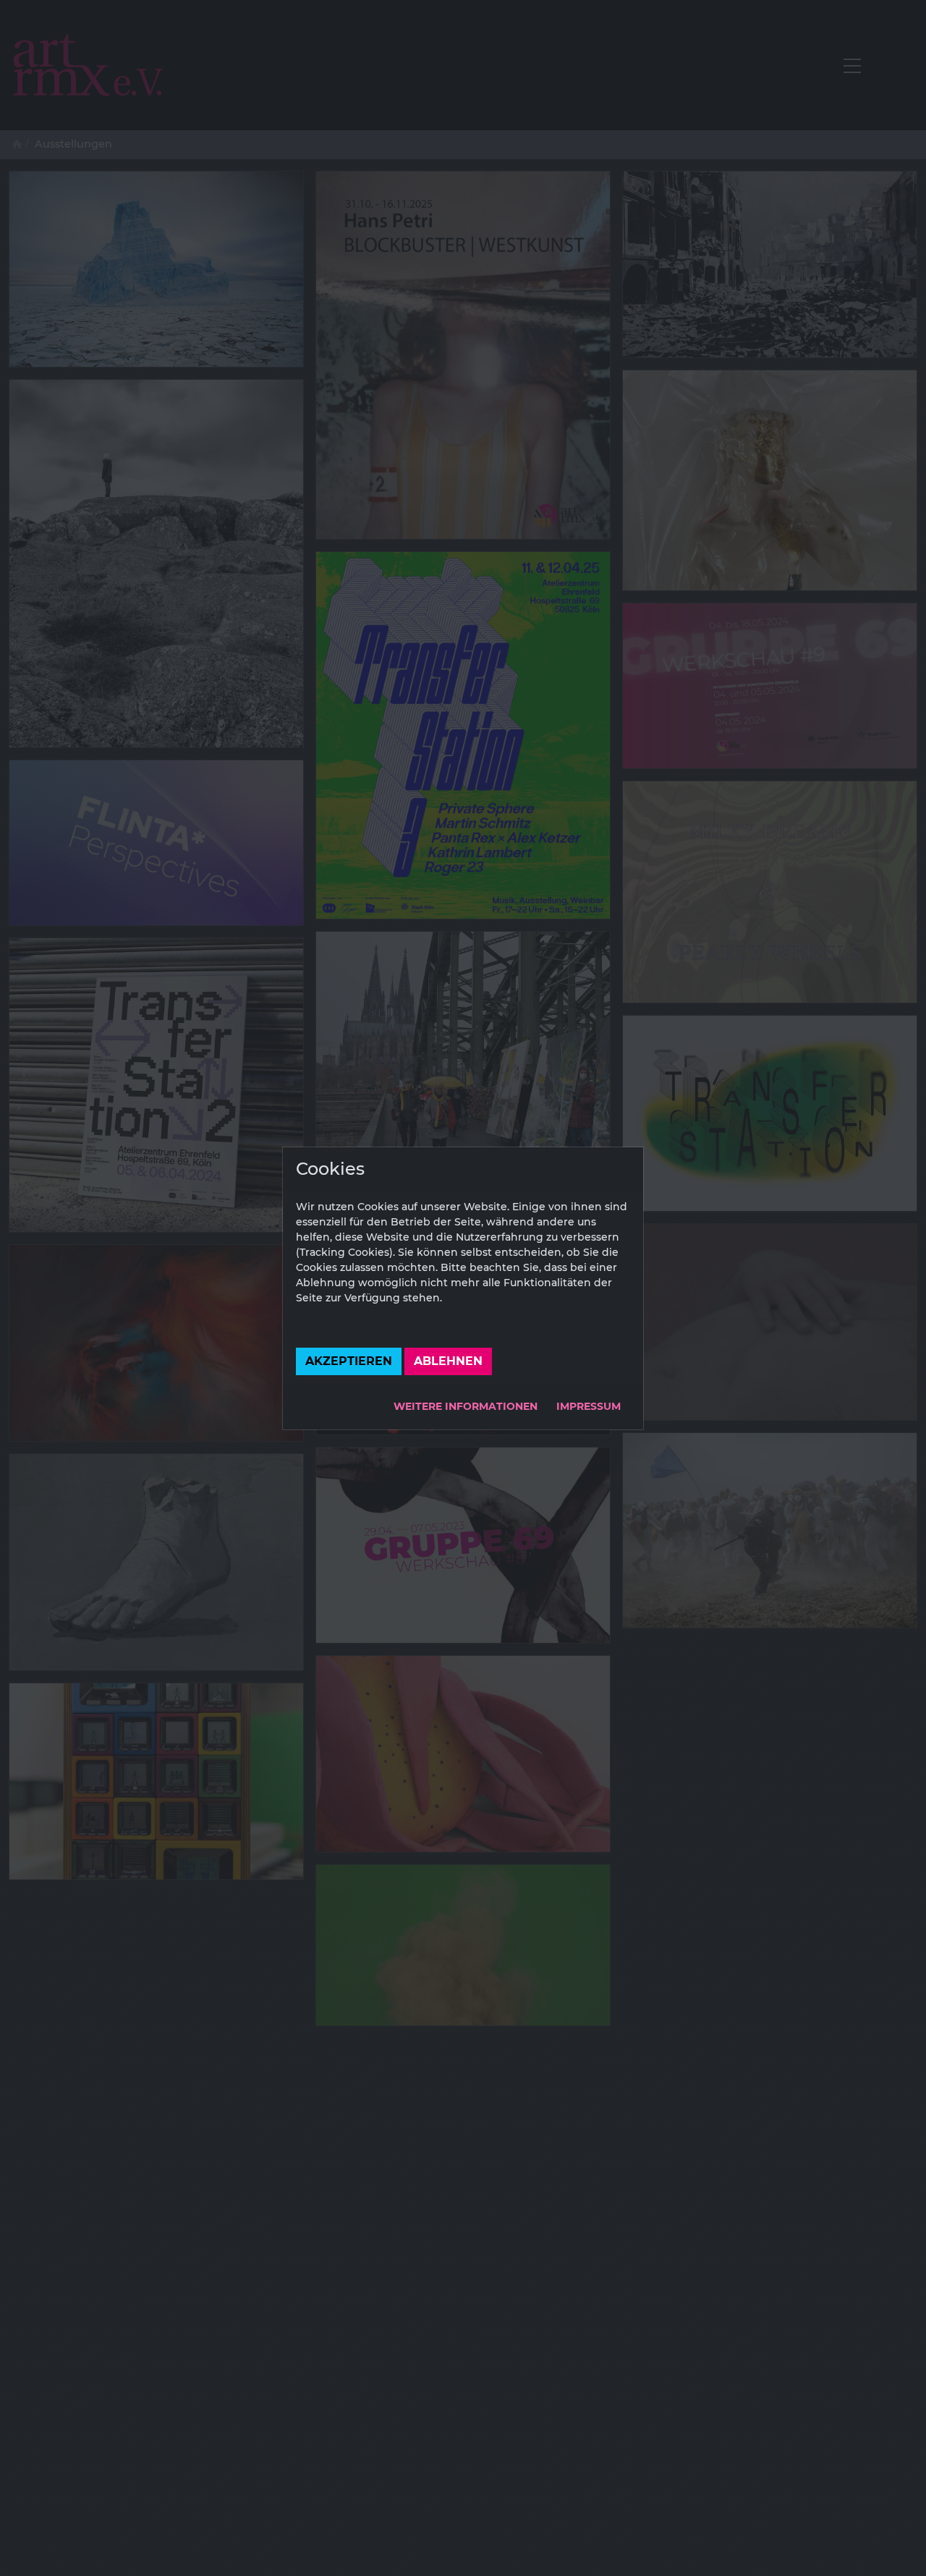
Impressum (589, 1406)
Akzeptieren (349, 1361)
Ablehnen (448, 1361)
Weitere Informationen (466, 1406)
